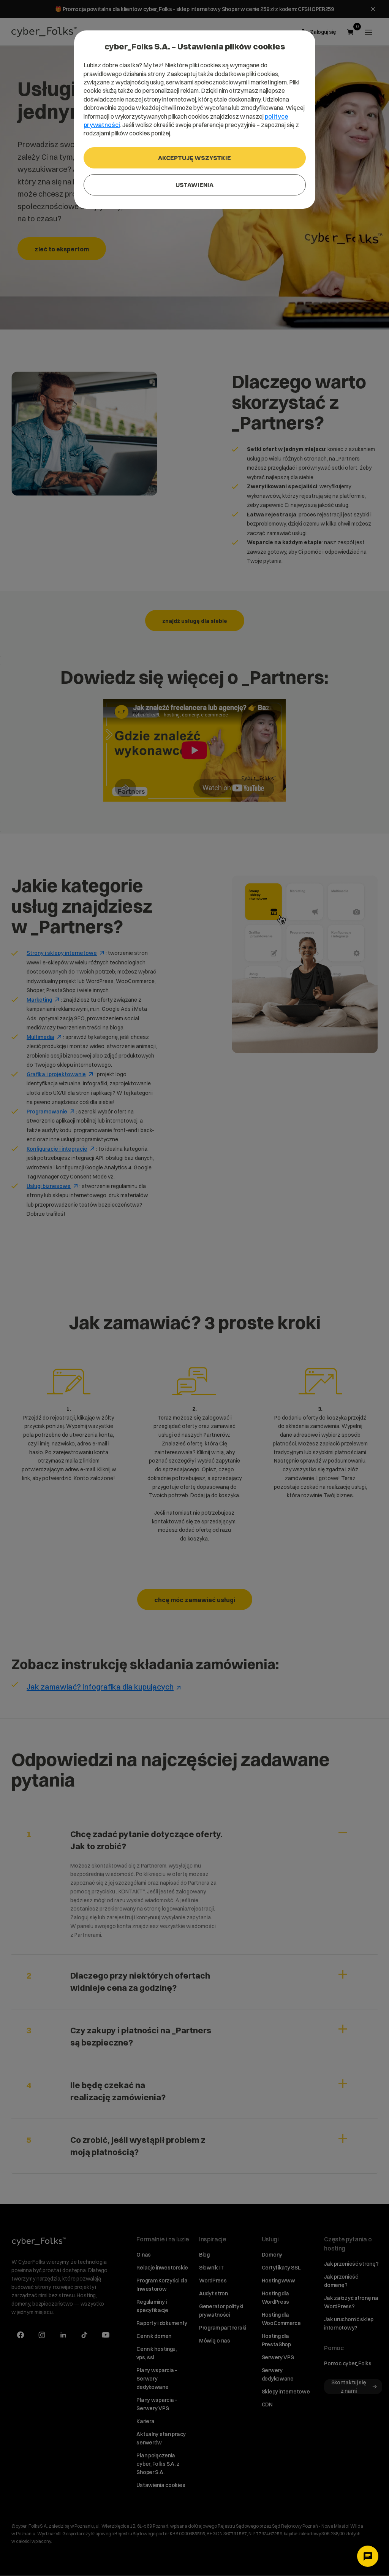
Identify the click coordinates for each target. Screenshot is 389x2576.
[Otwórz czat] (368, 2556)
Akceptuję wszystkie (194, 158)
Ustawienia (194, 185)
